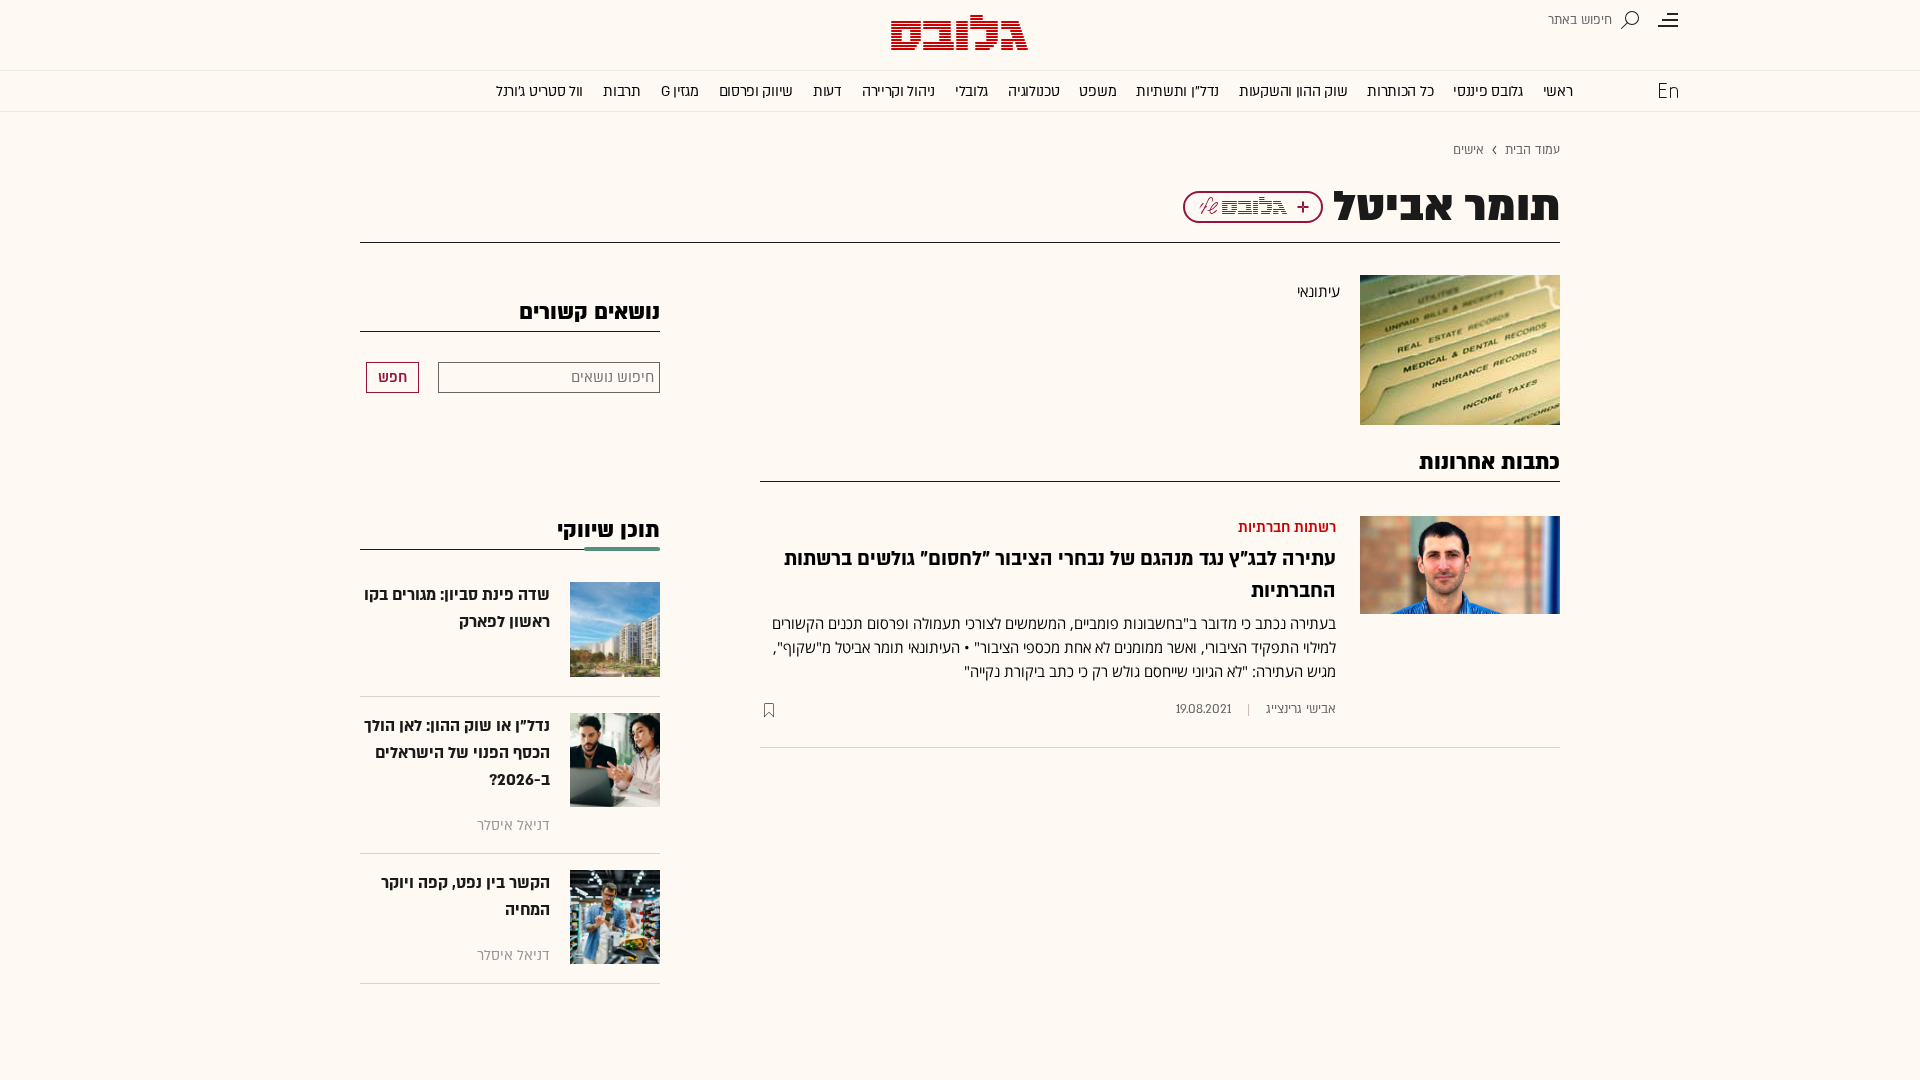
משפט (1097, 91)
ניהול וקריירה (898, 91)
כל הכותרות (1400, 91)
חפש (392, 377)
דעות (827, 91)
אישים (1468, 150)
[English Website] (1668, 90)
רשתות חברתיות (1287, 527)
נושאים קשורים (589, 312)
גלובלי (971, 91)
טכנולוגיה (1033, 91)
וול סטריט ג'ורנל (539, 91)
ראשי (1558, 91)
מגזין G (680, 91)
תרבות (622, 91)
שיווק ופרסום (756, 91)
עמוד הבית (1532, 150)
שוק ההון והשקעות (1293, 91)
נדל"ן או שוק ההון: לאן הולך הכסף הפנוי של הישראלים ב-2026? (457, 753)
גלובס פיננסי (1487, 91)
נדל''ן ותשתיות (1177, 91)
